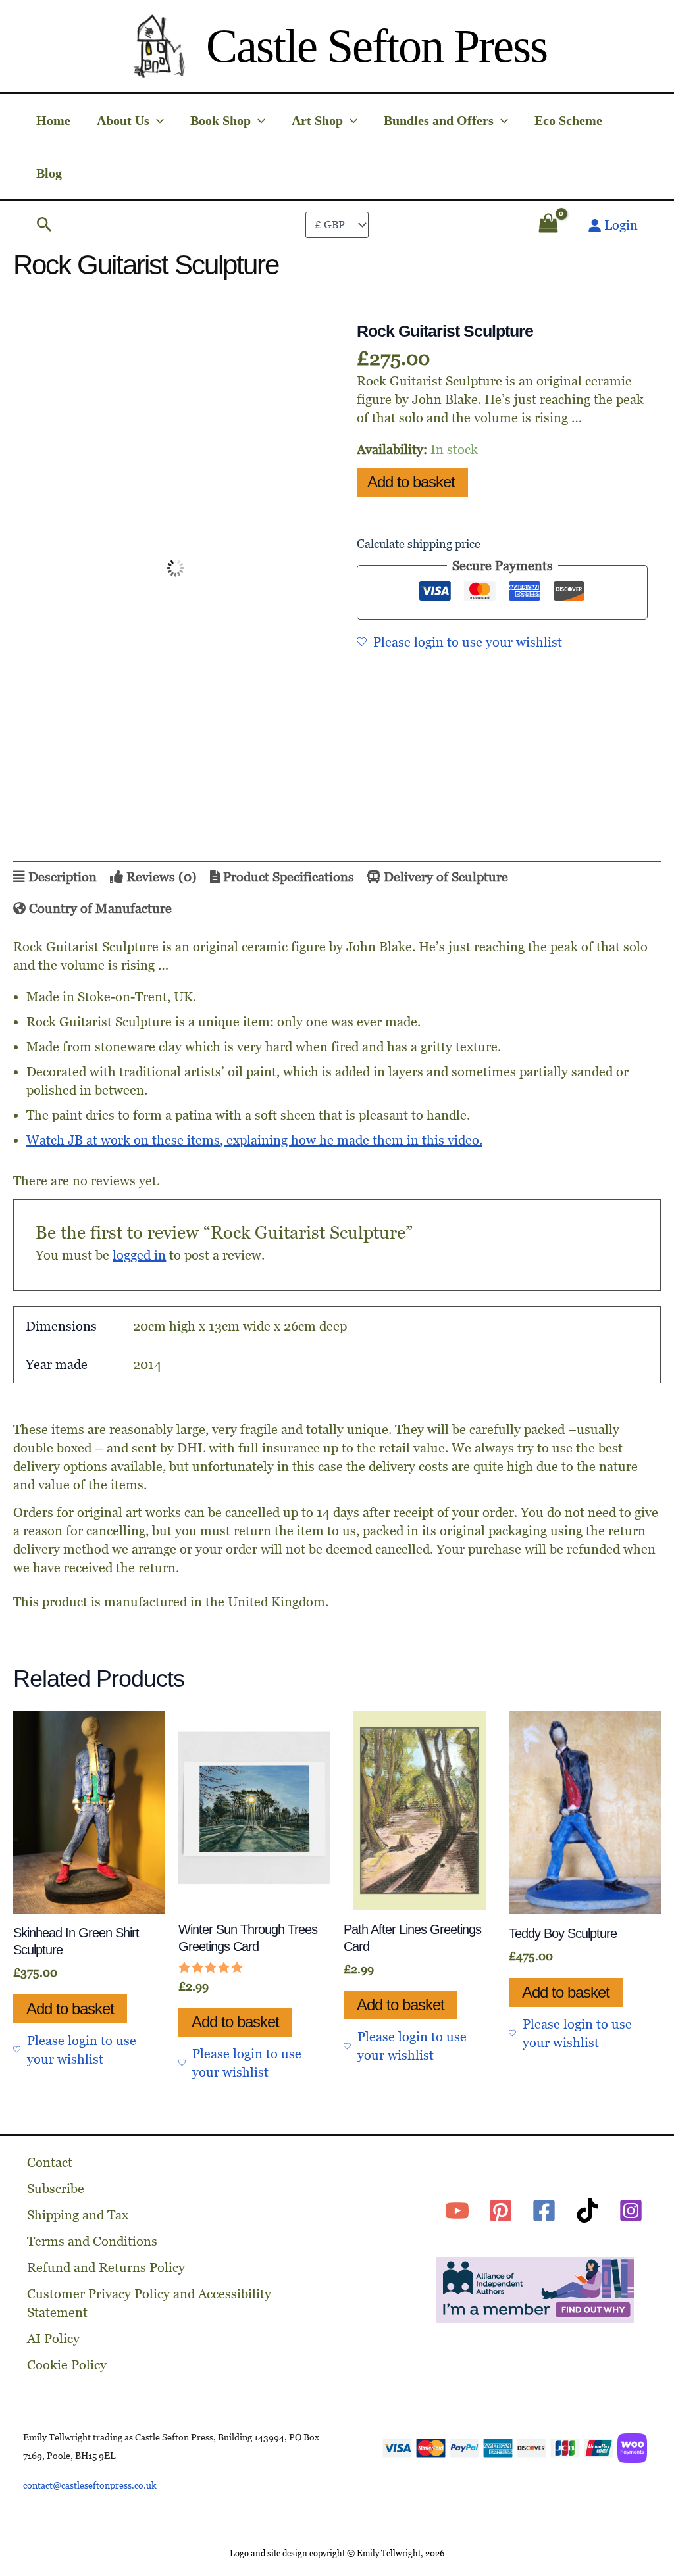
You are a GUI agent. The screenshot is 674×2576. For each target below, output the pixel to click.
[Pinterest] (501, 2211)
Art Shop (317, 120)
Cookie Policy (67, 2365)
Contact (50, 2162)
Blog (49, 173)
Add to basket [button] (70, 1651)
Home (53, 120)
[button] (157, 120)
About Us (123, 120)
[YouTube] (457, 2211)
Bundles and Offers (439, 120)
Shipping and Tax (78, 2215)
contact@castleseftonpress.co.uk (90, 2485)
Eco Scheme (568, 120)
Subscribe (56, 2189)
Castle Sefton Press (376, 46)
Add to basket (411, 482)
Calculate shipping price (419, 544)
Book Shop (220, 120)
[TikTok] (587, 2211)
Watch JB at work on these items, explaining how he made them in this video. (254, 1102)
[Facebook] (544, 2211)
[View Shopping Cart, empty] (548, 225)
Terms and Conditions (92, 2241)
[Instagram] (631, 2211)
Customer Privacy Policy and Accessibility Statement (149, 2303)
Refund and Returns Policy (106, 2267)
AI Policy (53, 2339)
